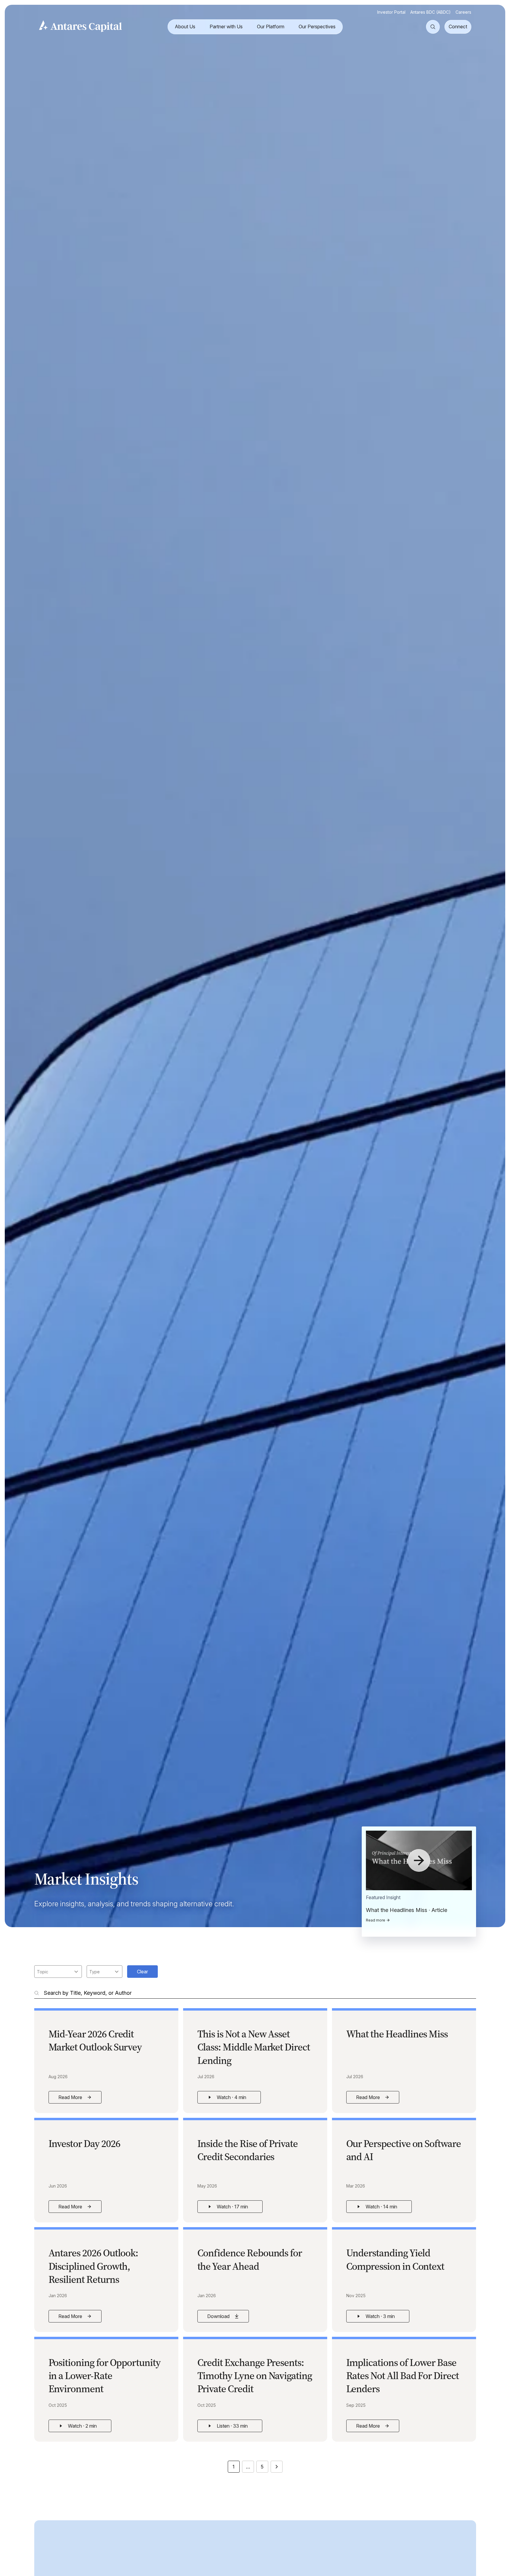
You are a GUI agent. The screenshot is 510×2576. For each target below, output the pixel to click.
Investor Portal (391, 12)
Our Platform (271, 27)
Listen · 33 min (235, 2427)
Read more (376, 1920)
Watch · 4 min (234, 2099)
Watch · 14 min (384, 2208)
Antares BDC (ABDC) (431, 12)
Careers (463, 12)
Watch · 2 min (85, 2427)
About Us (185, 27)
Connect (458, 27)
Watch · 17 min (235, 2208)
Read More (80, 2099)
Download (228, 2318)
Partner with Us (226, 27)
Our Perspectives (317, 27)
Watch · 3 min (383, 2318)
